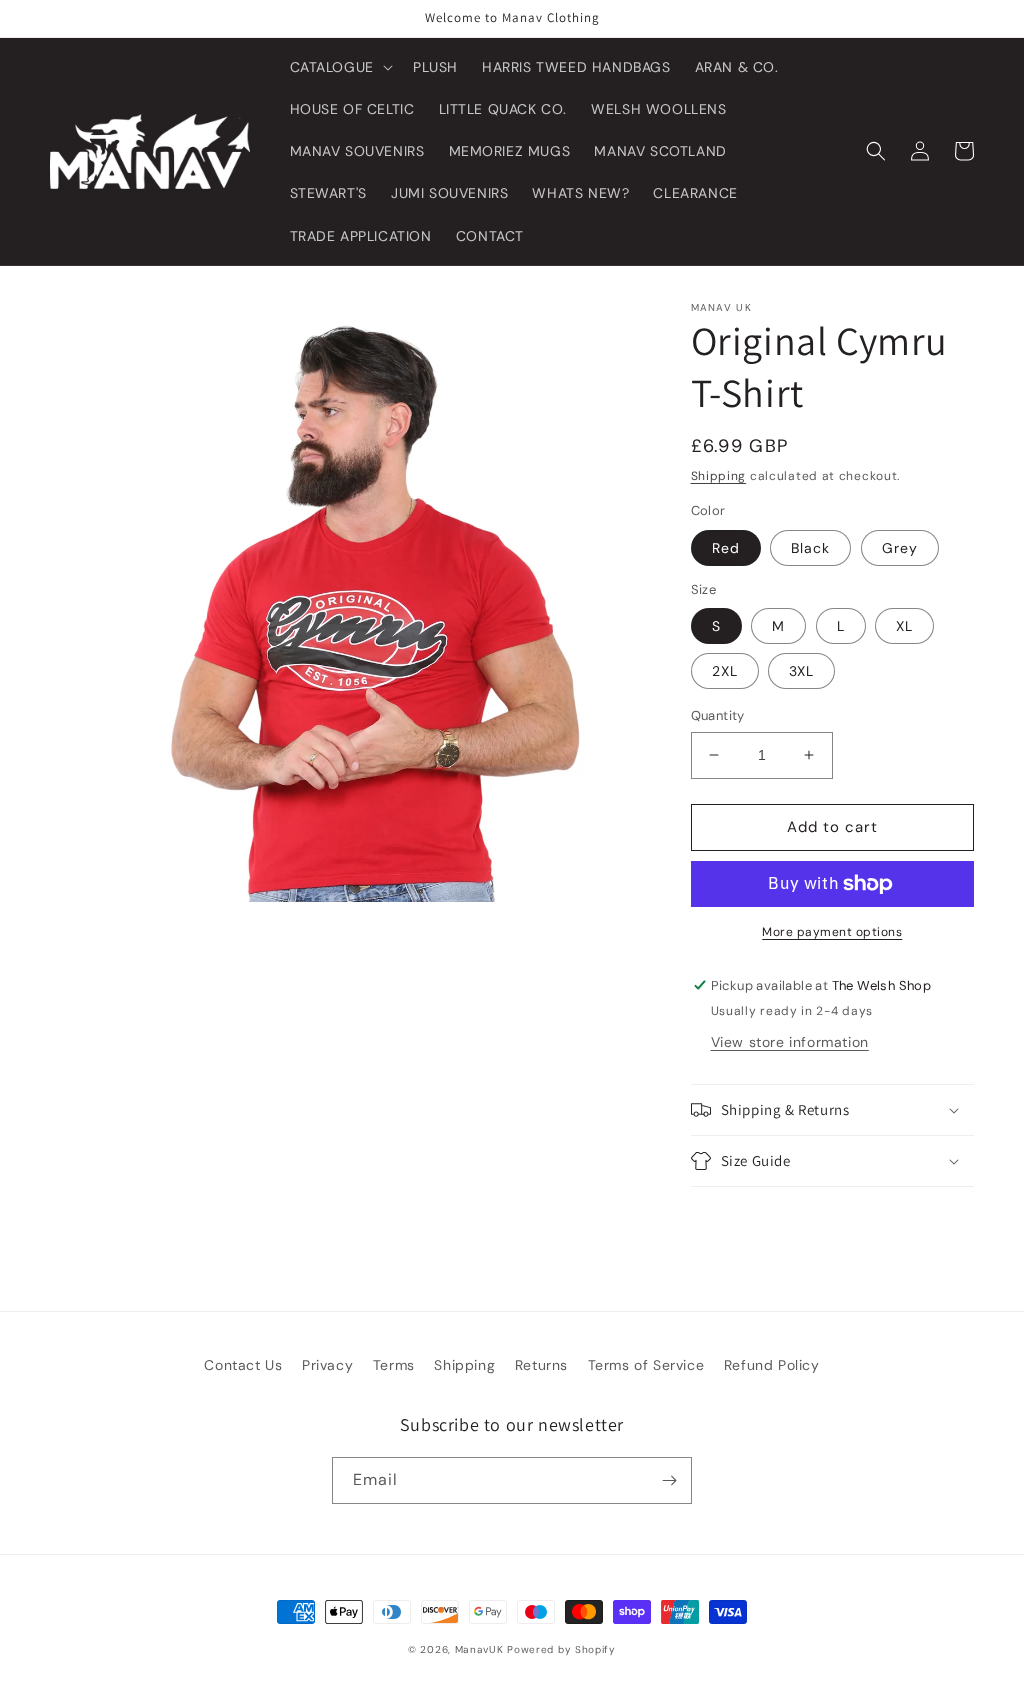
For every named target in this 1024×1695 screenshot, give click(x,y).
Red (726, 548)
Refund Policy (772, 1365)
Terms (394, 1365)
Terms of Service (646, 1365)
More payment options (832, 932)
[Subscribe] (669, 1480)
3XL (801, 671)
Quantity (718, 715)
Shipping (719, 476)
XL (904, 626)
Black (810, 548)
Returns (541, 1365)
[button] (339, 67)
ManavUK (479, 1649)
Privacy (327, 1365)
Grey (900, 548)
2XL (725, 671)
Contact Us (243, 1365)
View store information (790, 1042)
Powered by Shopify (561, 1649)
